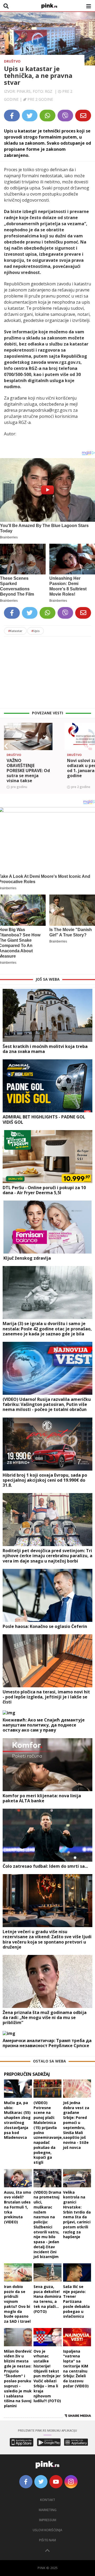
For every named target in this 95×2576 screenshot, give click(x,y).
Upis (35, 631)
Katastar (15, 631)
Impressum (48, 2520)
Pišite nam (47, 2540)
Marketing (48, 2510)
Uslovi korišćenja (47, 2530)
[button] (6, 746)
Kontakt (48, 2500)
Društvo (12, 61)
